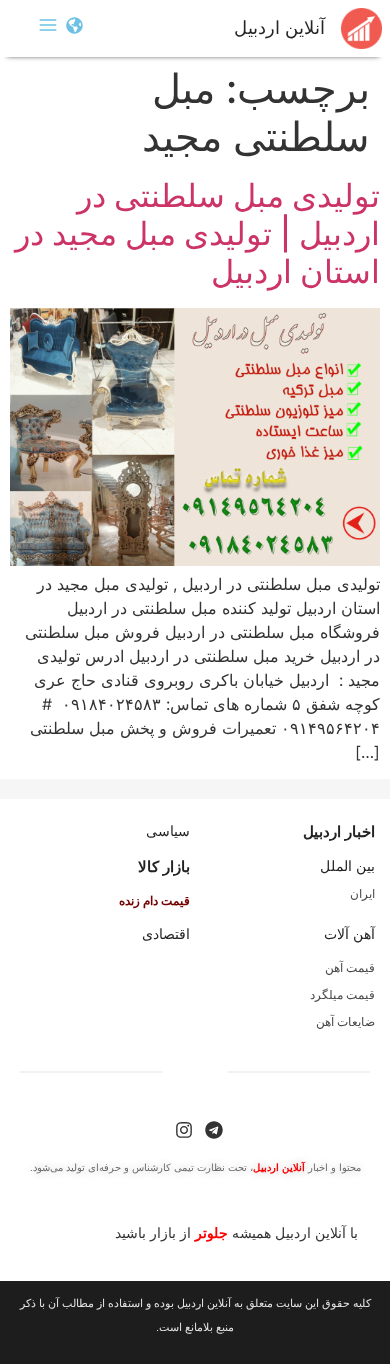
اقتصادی (166, 934)
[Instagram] (184, 1130)
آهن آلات (349, 934)
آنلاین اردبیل (279, 28)
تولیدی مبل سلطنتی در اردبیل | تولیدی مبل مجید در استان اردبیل (197, 234)
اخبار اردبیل (339, 831)
